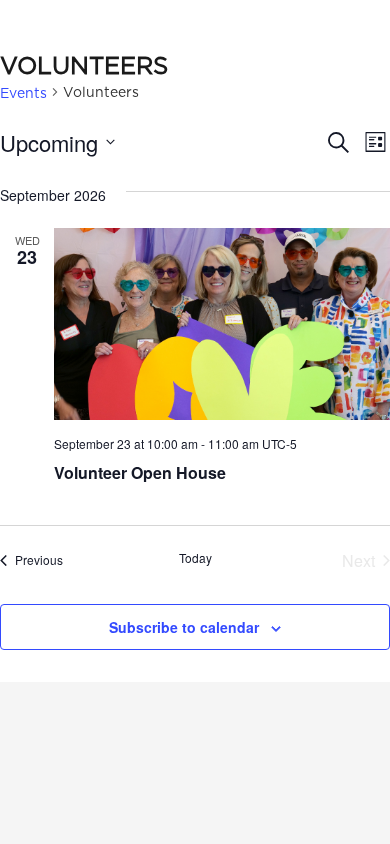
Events (23, 92)
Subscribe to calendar (184, 627)
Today (195, 558)
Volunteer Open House (140, 472)
